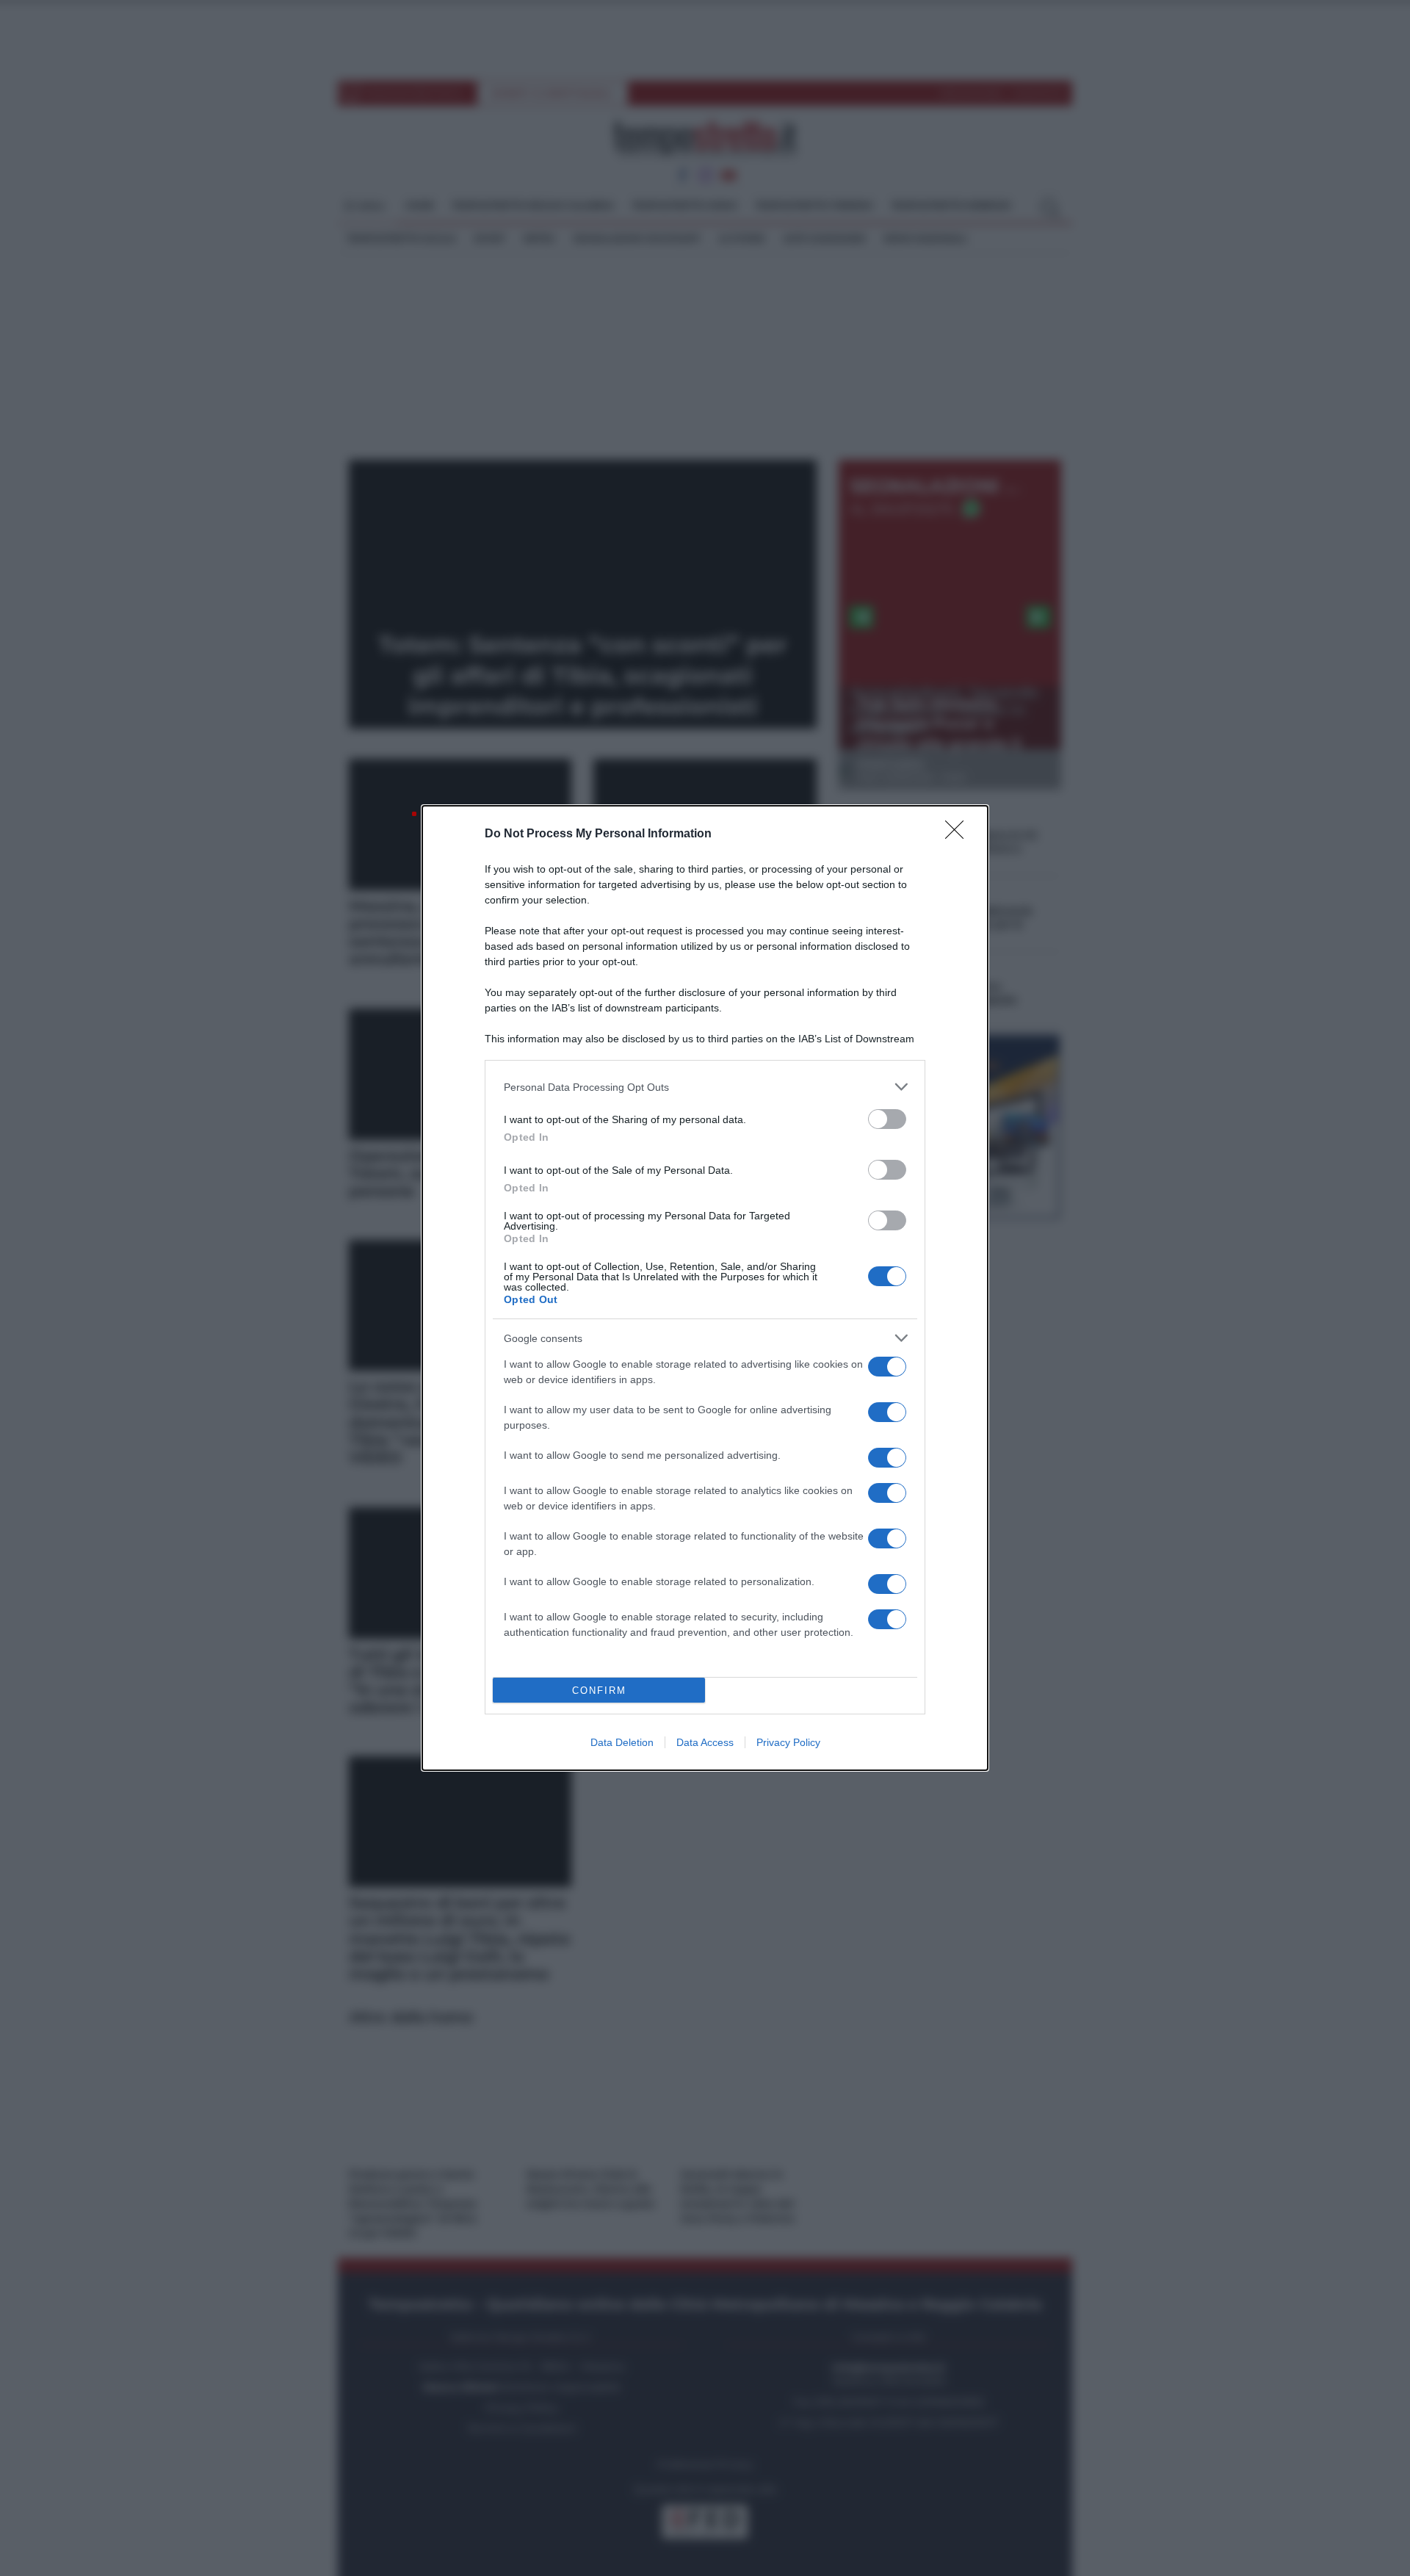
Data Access (705, 1742)
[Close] (959, 834)
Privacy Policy (788, 1742)
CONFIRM (599, 1691)
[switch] (887, 1119)
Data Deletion (622, 1742)
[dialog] (705, 1288)
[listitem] (705, 1087)
